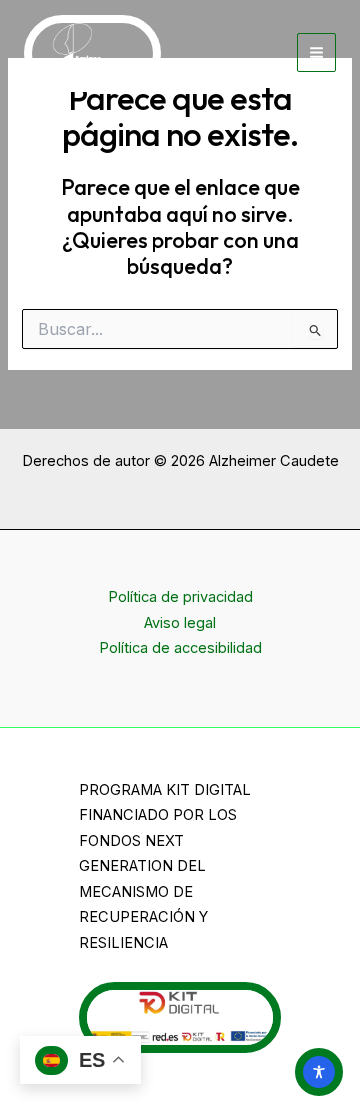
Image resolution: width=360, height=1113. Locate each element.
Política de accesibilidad (180, 648)
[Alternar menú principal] (316, 52)
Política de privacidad (180, 597)
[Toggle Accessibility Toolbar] (319, 1072)
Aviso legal (180, 623)
